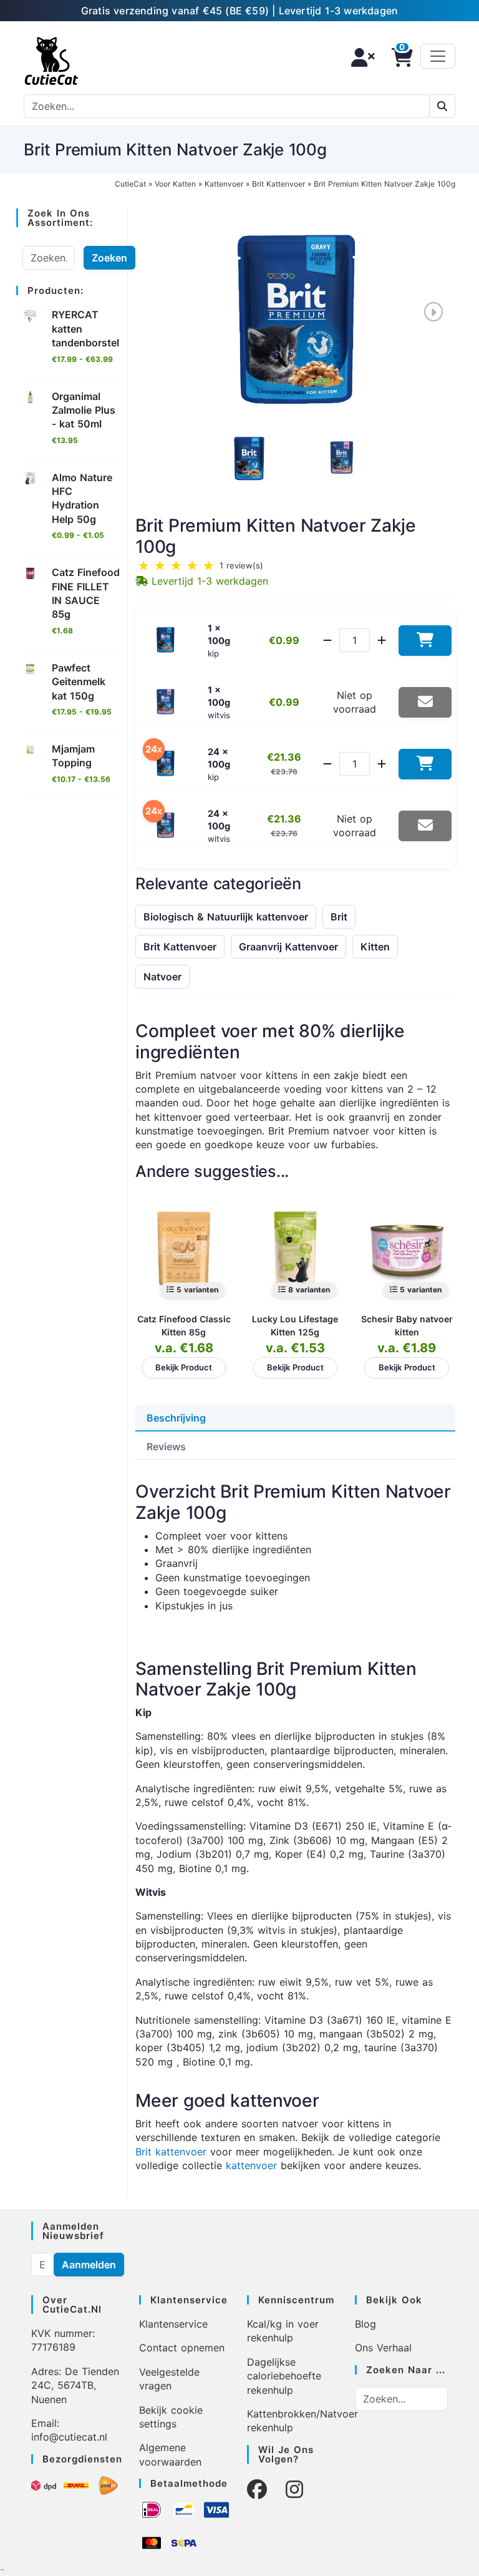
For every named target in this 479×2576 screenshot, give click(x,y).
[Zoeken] (442, 106)
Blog (365, 2324)
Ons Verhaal (383, 2348)
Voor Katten (175, 184)
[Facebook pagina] (257, 2490)
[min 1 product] (327, 640)
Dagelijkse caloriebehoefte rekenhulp (284, 2376)
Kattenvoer (224, 184)
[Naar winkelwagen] (399, 57)
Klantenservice (173, 2324)
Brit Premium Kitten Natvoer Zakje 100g (385, 184)
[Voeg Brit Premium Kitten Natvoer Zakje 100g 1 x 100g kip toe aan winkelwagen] (425, 641)
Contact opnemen (182, 2348)
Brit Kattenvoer (278, 184)
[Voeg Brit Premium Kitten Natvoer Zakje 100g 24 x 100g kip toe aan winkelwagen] (425, 764)
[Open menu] (438, 56)
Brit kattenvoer (171, 2152)
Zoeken (109, 258)
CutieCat (130, 184)
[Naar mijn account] (359, 57)
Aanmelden (89, 2265)
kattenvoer (251, 2165)
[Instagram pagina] (294, 2490)
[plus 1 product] (382, 640)
